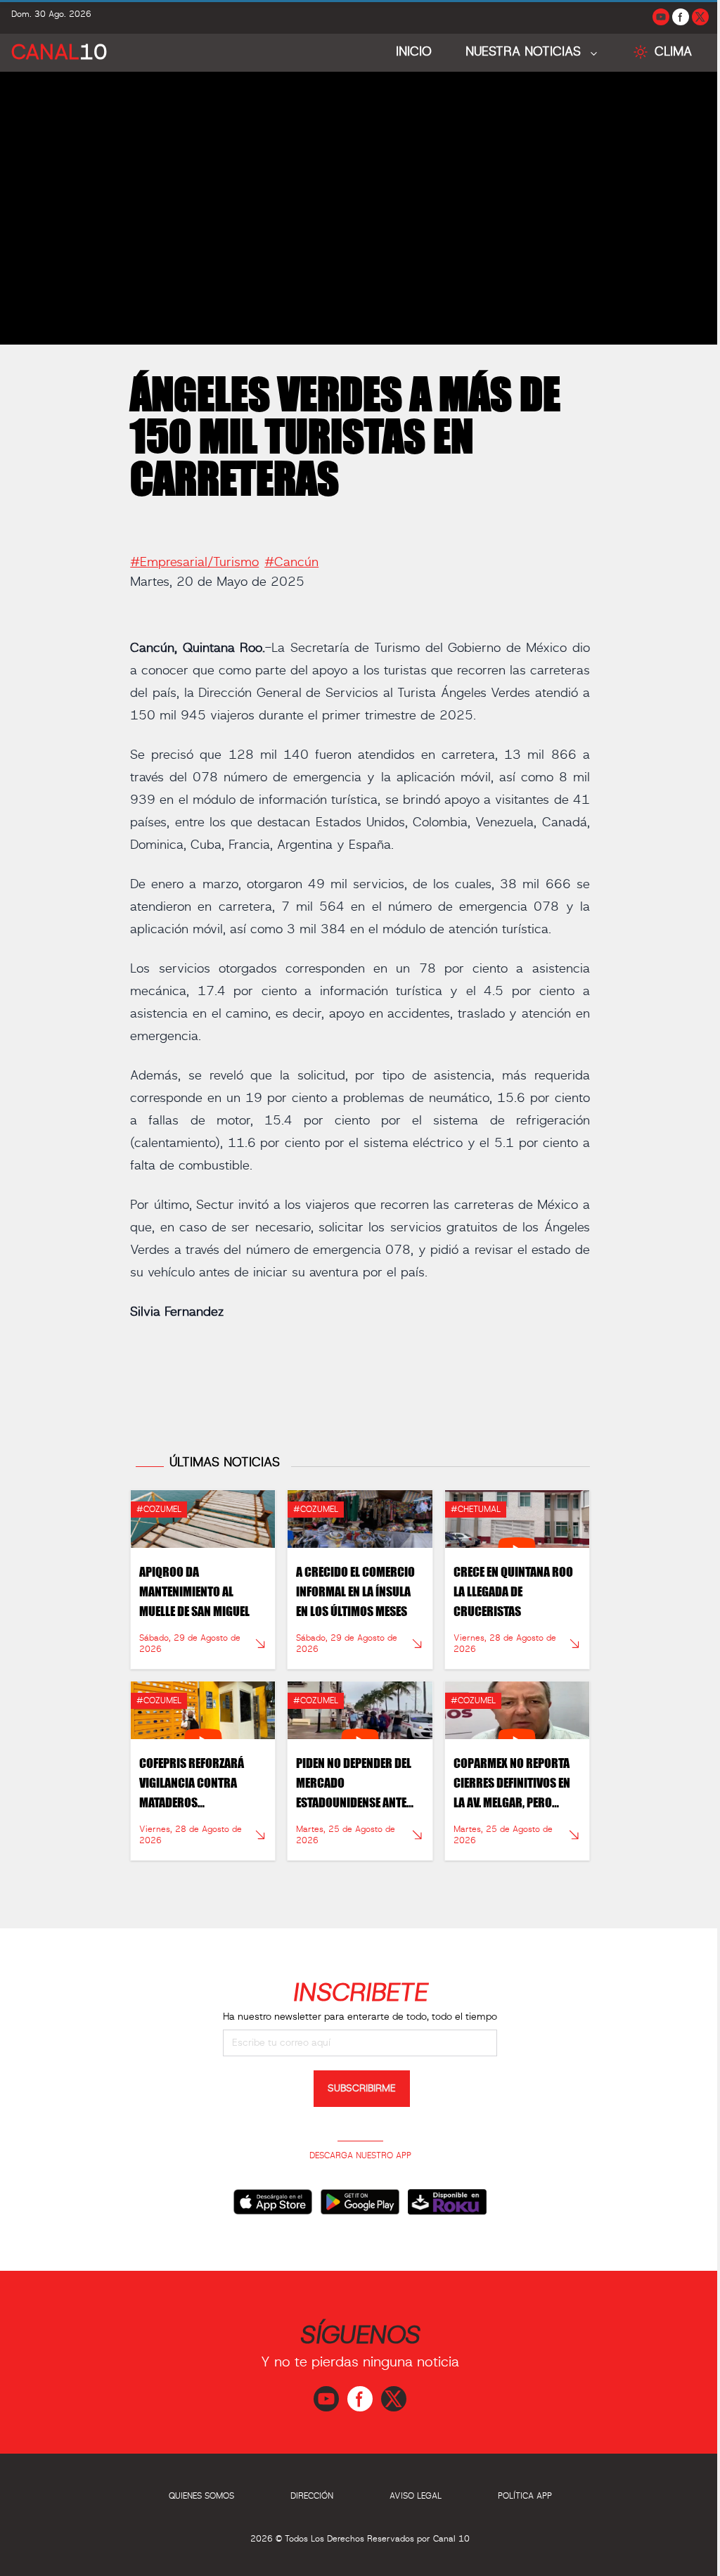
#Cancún (291, 563)
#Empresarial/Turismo (194, 563)
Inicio (414, 52)
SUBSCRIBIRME (362, 2089)
